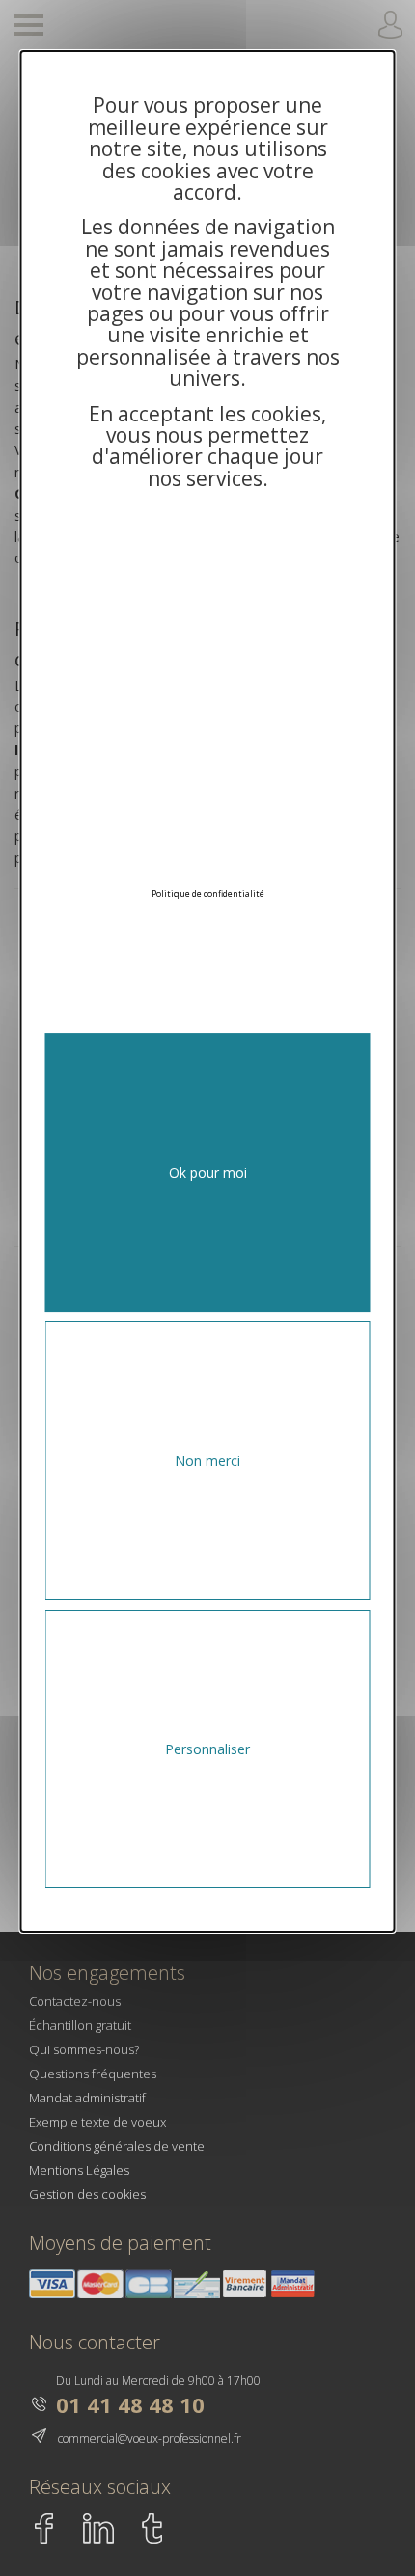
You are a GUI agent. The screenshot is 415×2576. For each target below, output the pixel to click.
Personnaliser (207, 1749)
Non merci (207, 1461)
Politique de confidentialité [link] (208, 894)
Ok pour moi (208, 1172)
